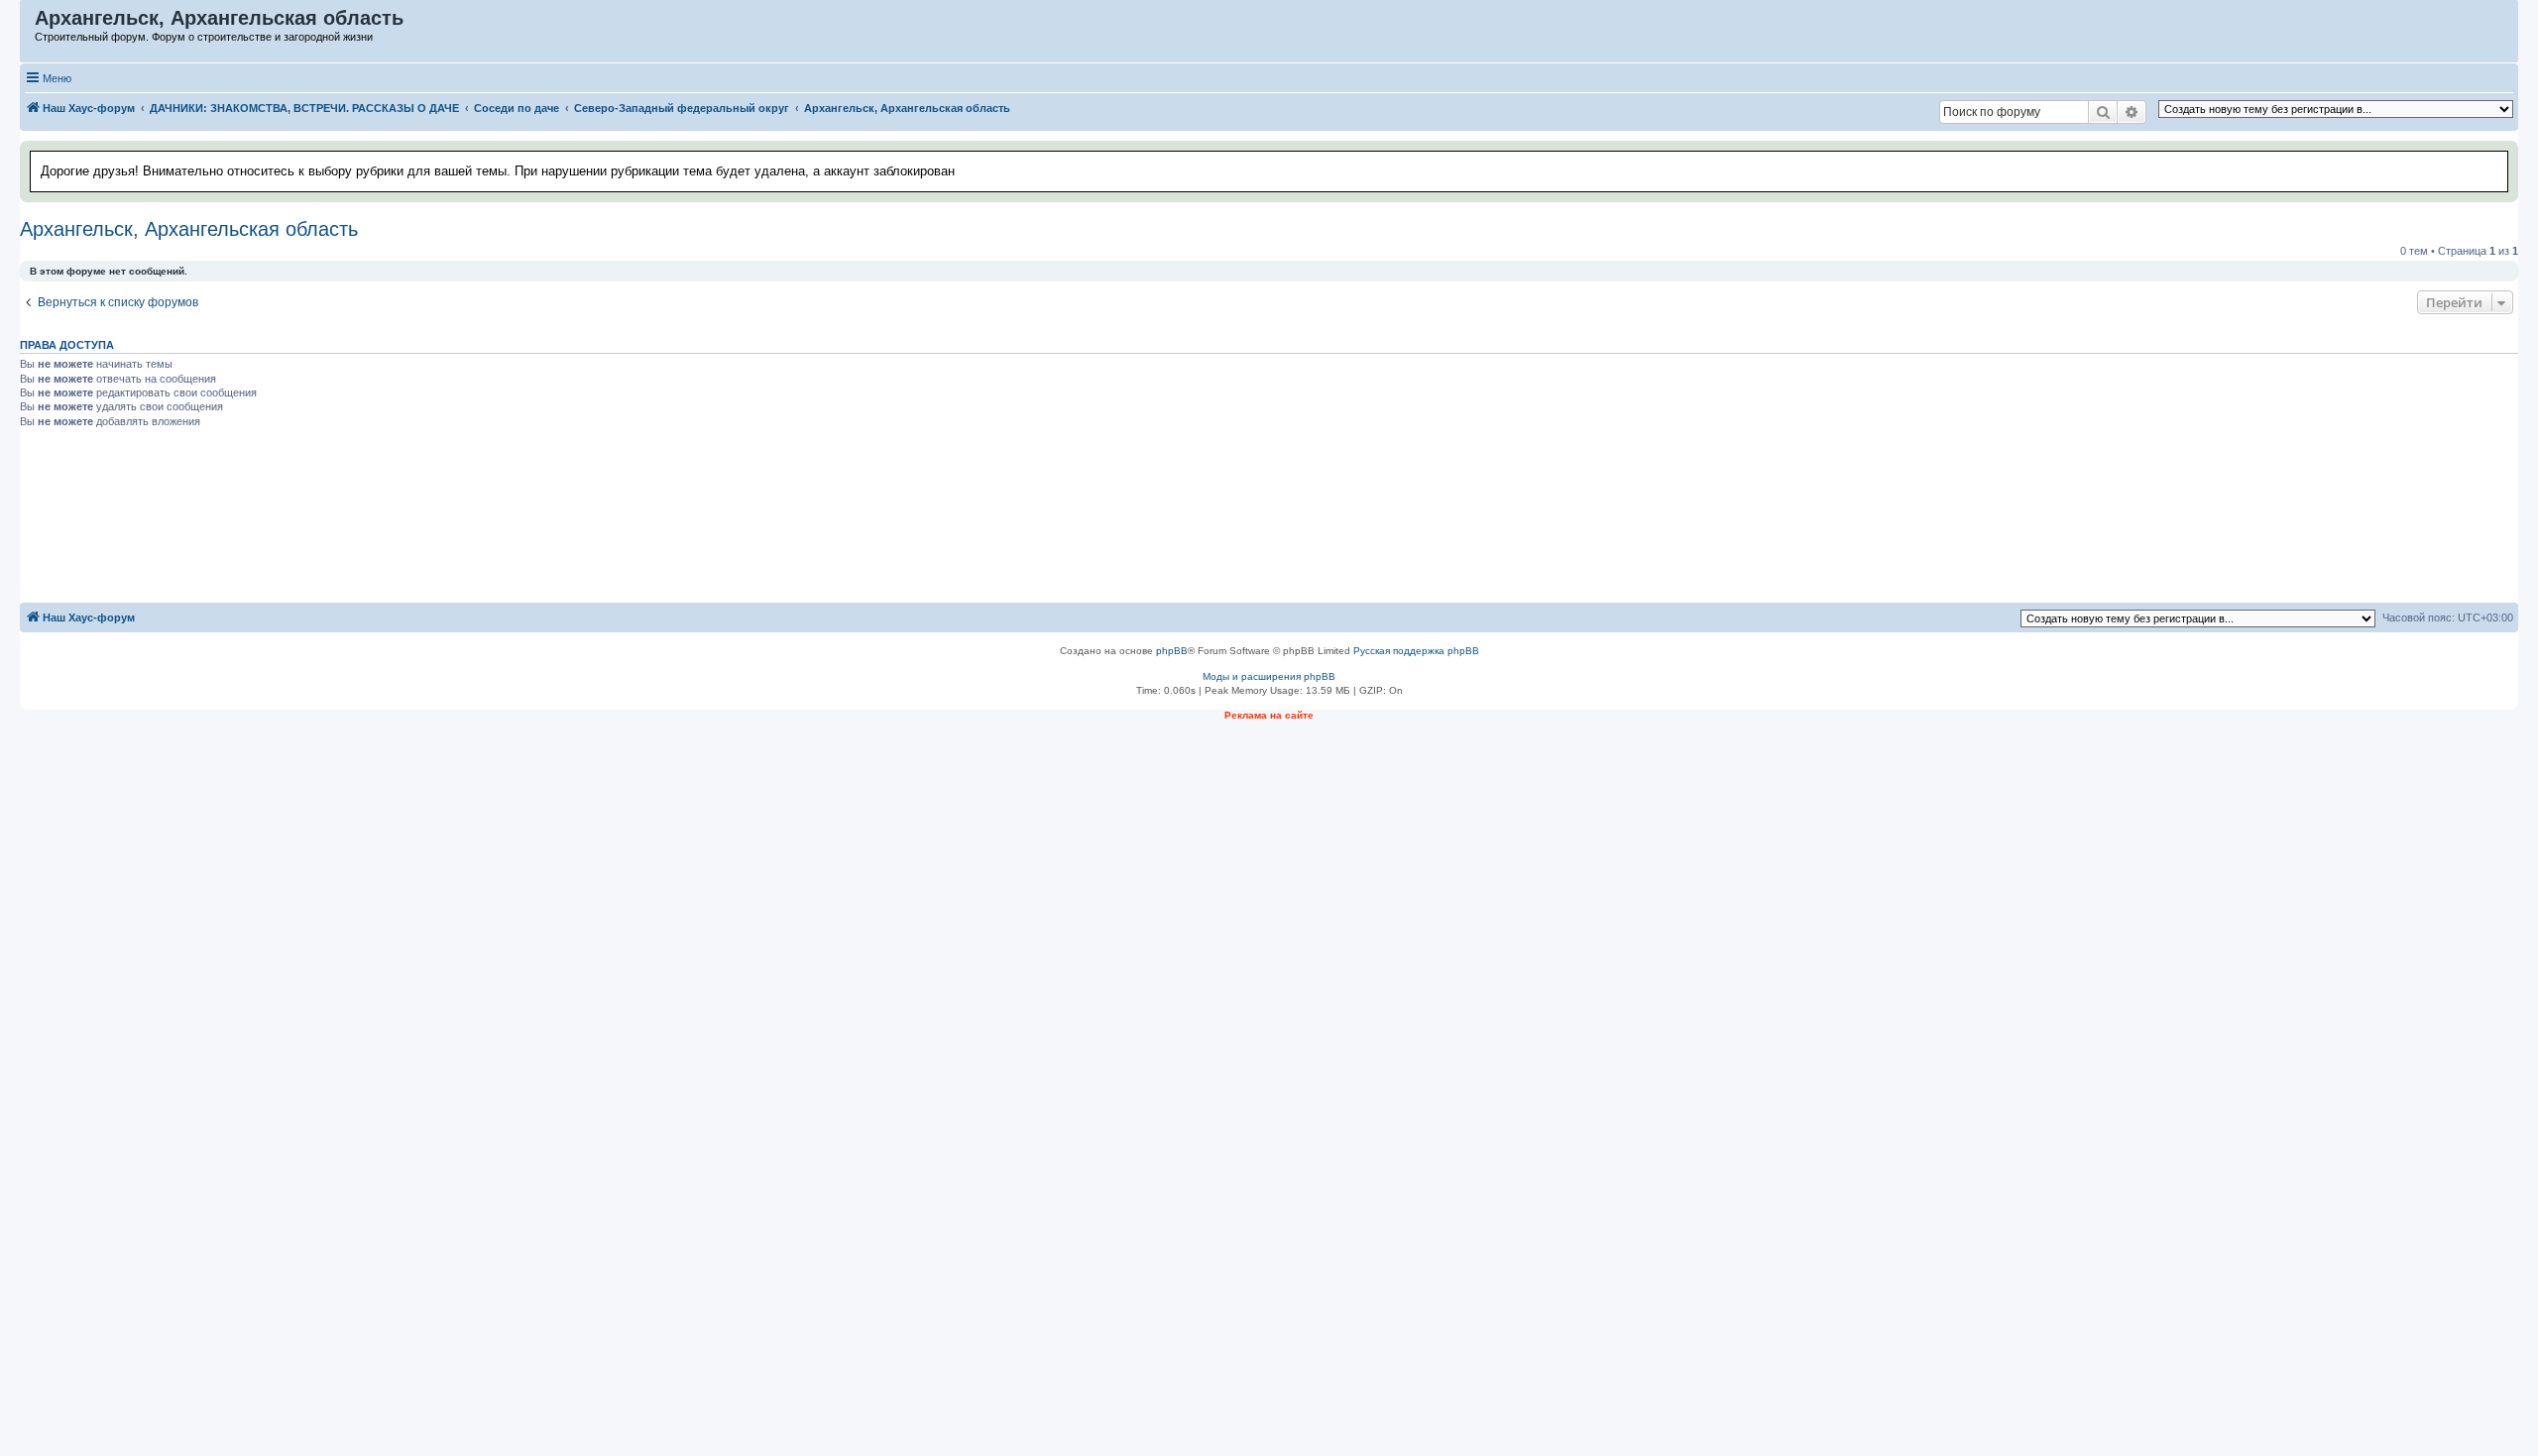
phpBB (1172, 651)
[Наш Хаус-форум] (28, 23)
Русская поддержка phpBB (1416, 651)
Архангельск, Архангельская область (189, 229)
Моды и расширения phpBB (1269, 676)
